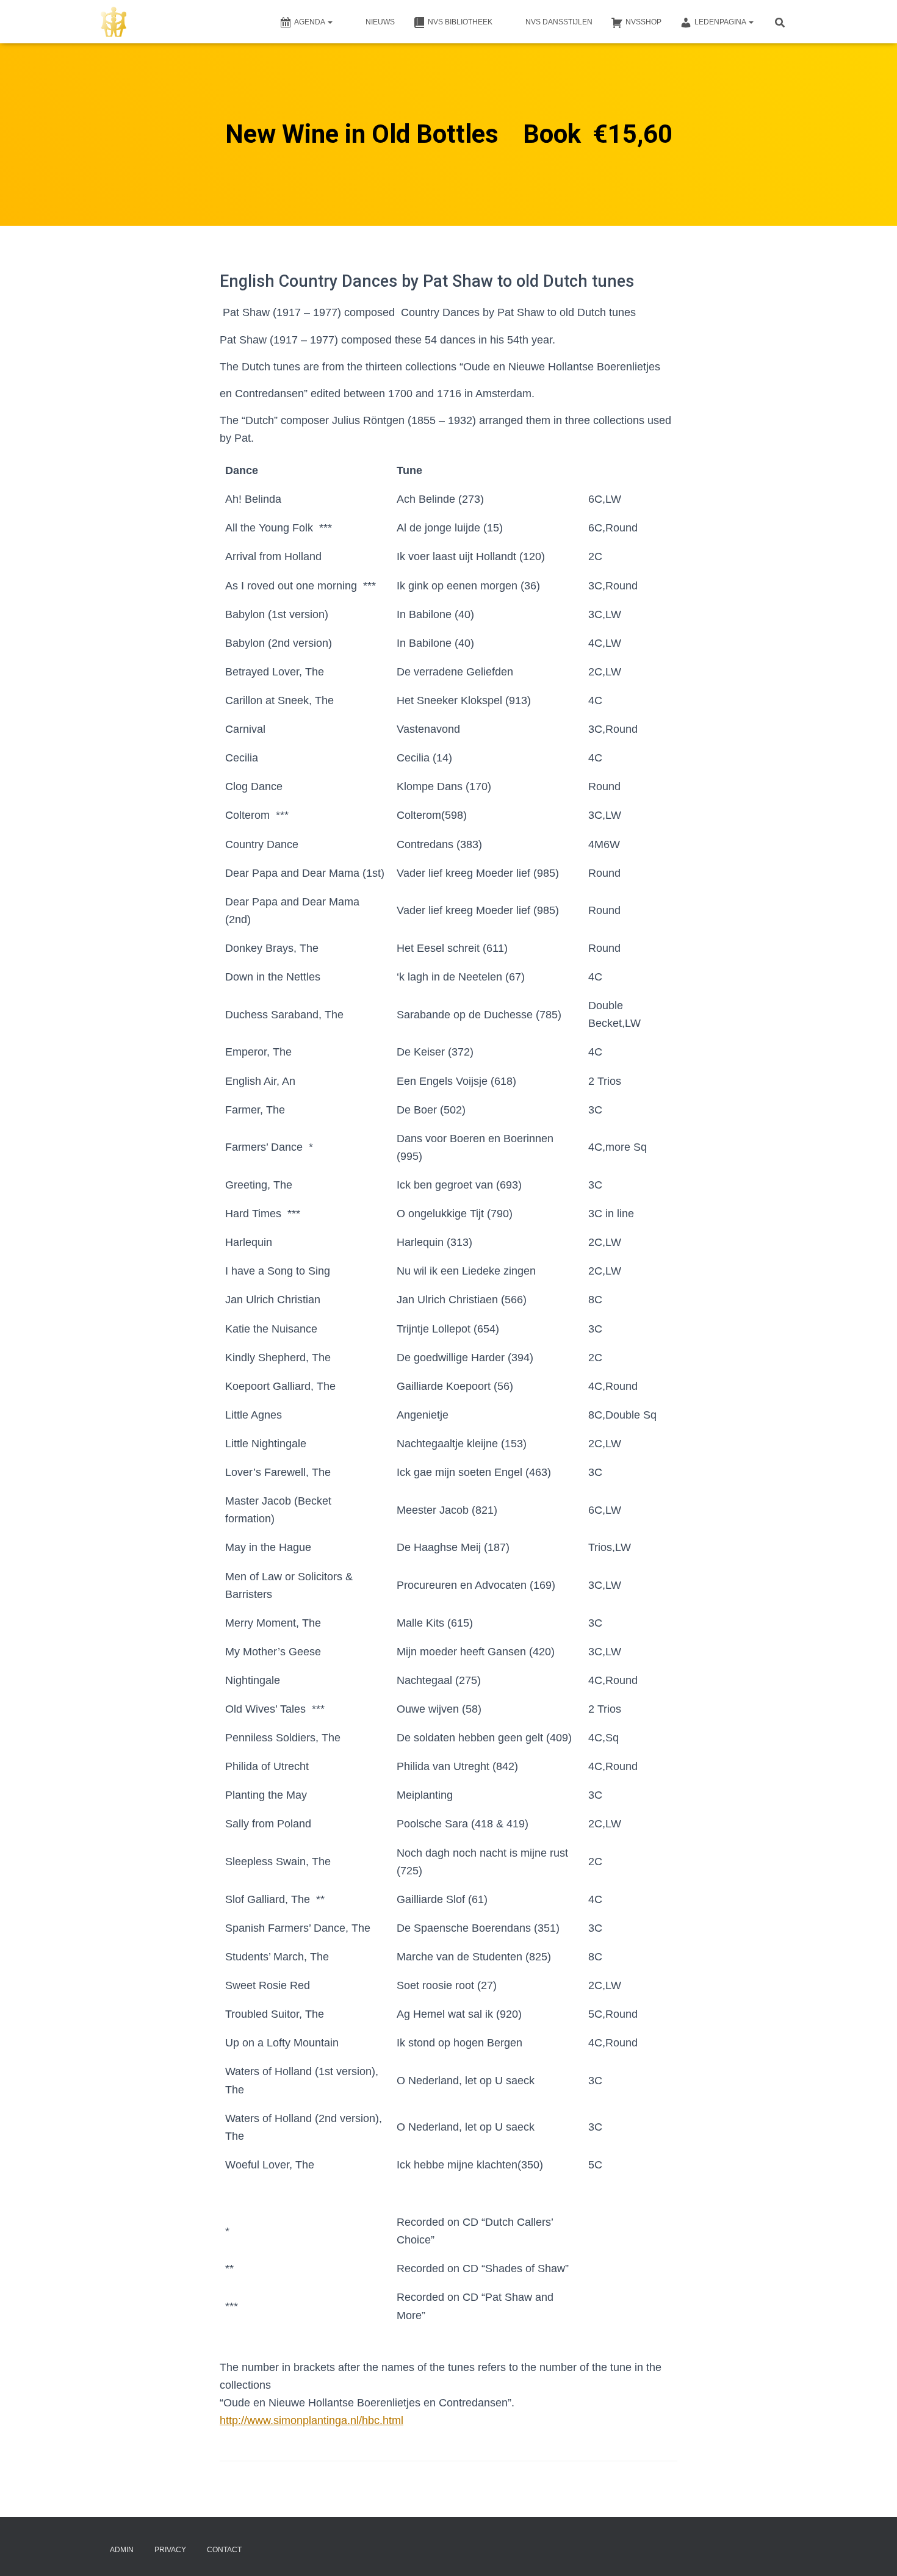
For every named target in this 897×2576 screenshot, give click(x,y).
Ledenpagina (721, 22)
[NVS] (113, 22)
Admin (122, 2550)
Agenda (310, 22)
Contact (224, 2550)
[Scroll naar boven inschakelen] (873, 2552)
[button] (330, 22)
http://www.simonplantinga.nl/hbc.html (312, 2420)
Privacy (170, 2550)
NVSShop (643, 22)
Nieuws (380, 22)
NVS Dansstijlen (559, 22)
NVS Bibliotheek (460, 22)
